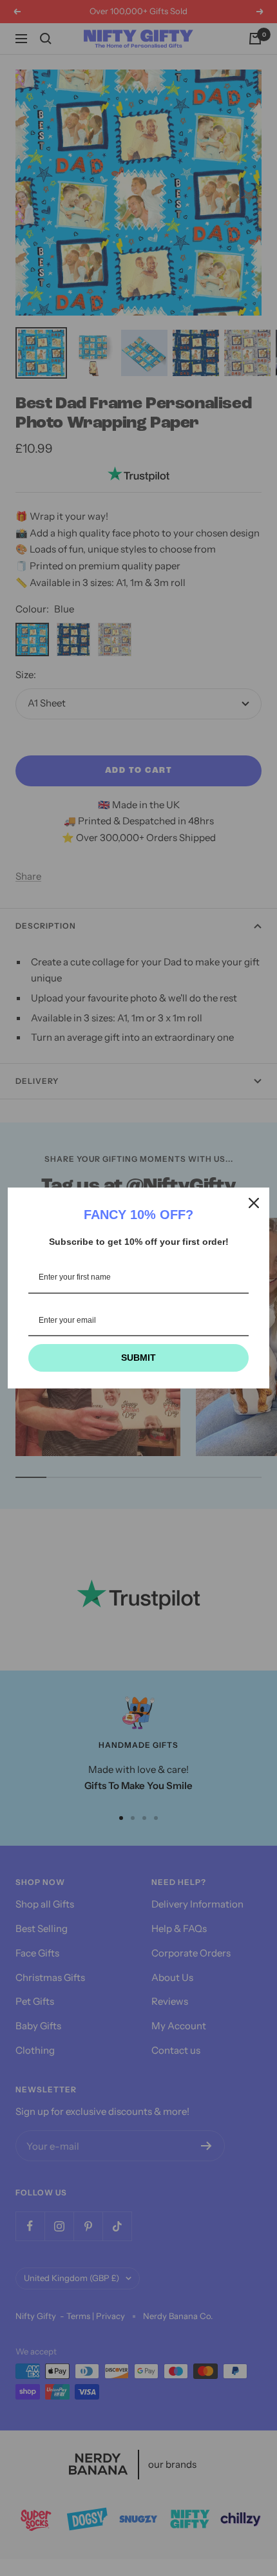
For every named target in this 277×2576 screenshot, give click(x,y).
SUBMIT (138, 1358)
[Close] (254, 1203)
